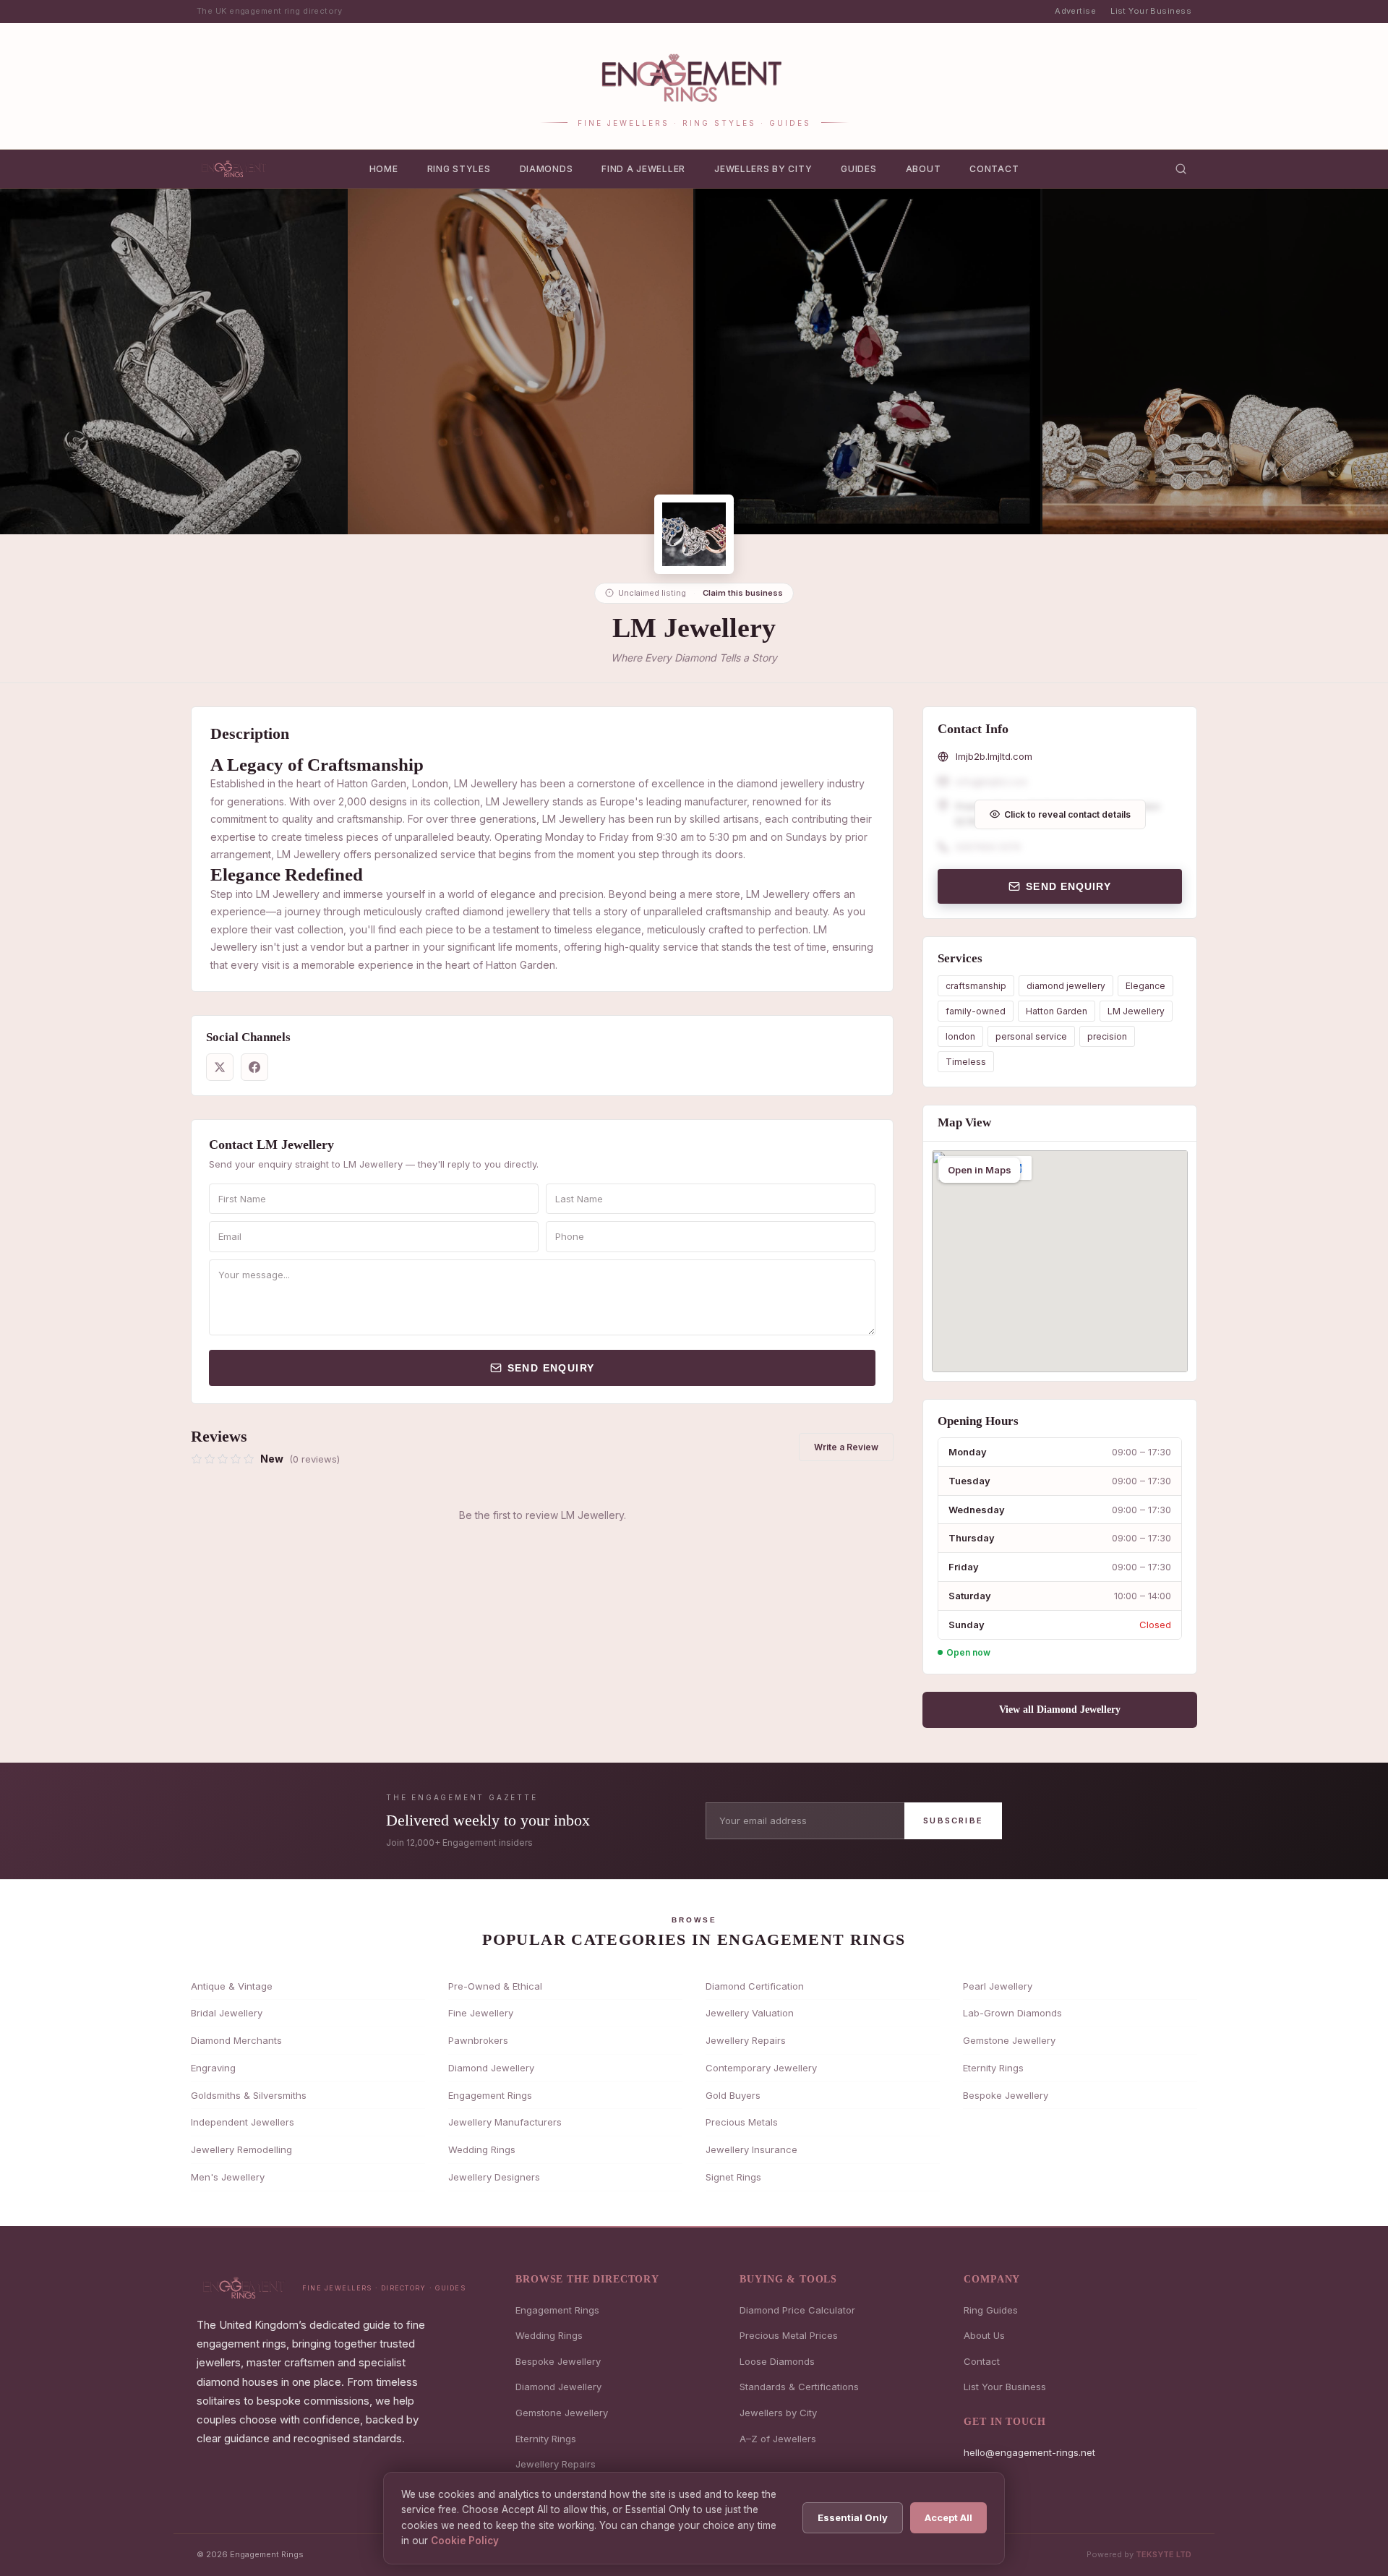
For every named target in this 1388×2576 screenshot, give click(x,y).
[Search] (1181, 169)
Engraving (213, 2068)
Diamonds (547, 169)
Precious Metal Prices (789, 2335)
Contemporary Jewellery (761, 2068)
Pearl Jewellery (998, 1986)
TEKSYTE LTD (1164, 2554)
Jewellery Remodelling (241, 2149)
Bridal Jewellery (227, 2013)
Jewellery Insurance (751, 2149)
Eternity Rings (993, 2068)
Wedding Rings (482, 2149)
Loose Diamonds (777, 2361)
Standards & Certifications (799, 2387)
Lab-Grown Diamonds (1012, 2013)
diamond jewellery (1066, 986)
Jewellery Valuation (750, 2013)
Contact (994, 169)
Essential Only (853, 2517)
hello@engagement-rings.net (1029, 2452)
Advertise (1075, 11)
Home (384, 169)
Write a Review (846, 1447)
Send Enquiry (551, 1368)
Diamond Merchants (236, 2040)
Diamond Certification (755, 1986)
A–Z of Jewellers (778, 2439)
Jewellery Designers (494, 2177)
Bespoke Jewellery (1006, 2095)
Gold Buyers (733, 2095)
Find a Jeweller (643, 169)
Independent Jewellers (243, 2122)
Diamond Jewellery (491, 2068)
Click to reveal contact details (1067, 814)
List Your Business (1151, 11)
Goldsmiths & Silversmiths (249, 2095)
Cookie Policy (465, 2541)
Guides (858, 169)
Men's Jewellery (228, 2177)
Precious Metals (742, 2122)
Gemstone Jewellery (1009, 2040)
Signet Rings (733, 2177)
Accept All (948, 2517)
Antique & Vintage (232, 1986)
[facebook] (254, 1067)
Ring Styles (459, 169)
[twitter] (220, 1067)
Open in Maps (980, 1170)
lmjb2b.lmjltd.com (994, 756)
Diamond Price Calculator (797, 2310)
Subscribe (953, 1820)
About (924, 169)
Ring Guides (991, 2310)
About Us (984, 2335)
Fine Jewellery (481, 2013)
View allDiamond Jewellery (1060, 1710)
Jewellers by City (763, 169)
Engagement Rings (490, 2095)
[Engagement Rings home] (235, 168)
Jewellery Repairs (746, 2040)
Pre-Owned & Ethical (495, 1986)
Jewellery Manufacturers (505, 2122)
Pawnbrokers (478, 2040)
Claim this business (743, 593)
